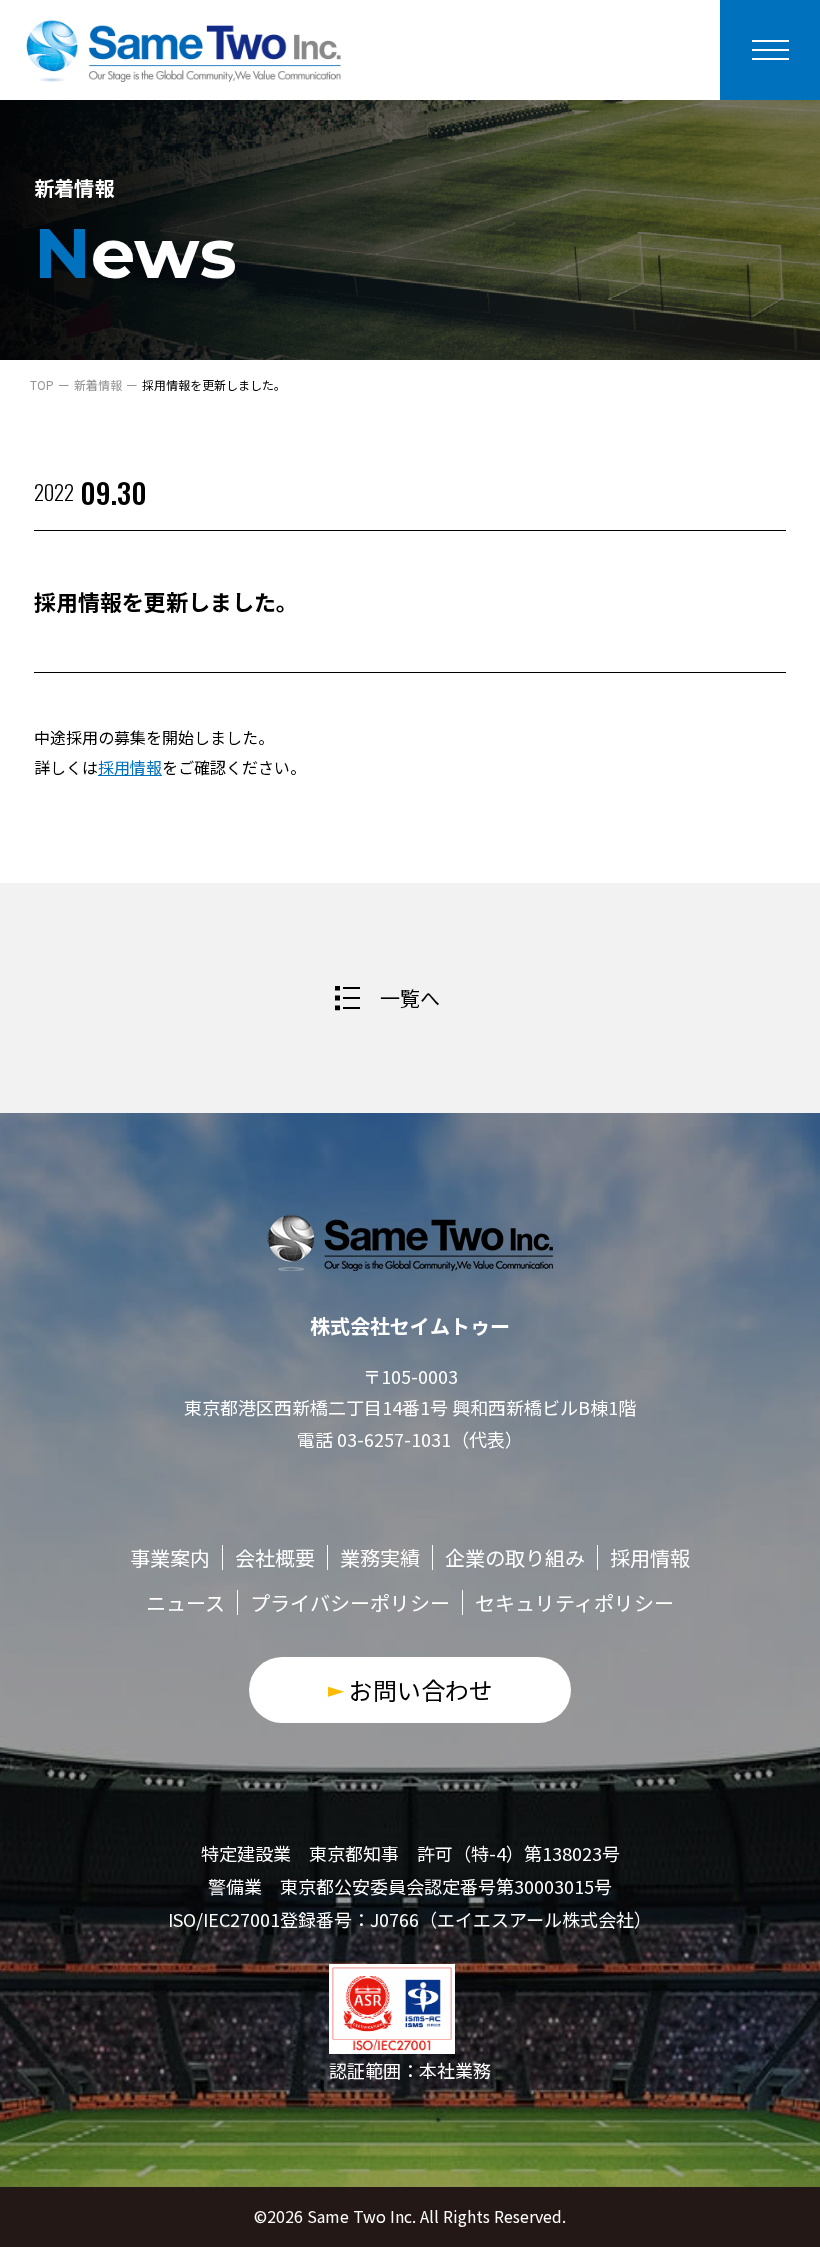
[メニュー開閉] (770, 50)
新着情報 (98, 384)
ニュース (185, 1602)
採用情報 (130, 767)
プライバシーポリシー (350, 1602)
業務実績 (380, 1557)
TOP (42, 384)
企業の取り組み (515, 1557)
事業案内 (170, 1557)
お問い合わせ (421, 1689)
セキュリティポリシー (574, 1602)
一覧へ (410, 997)
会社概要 (275, 1557)
